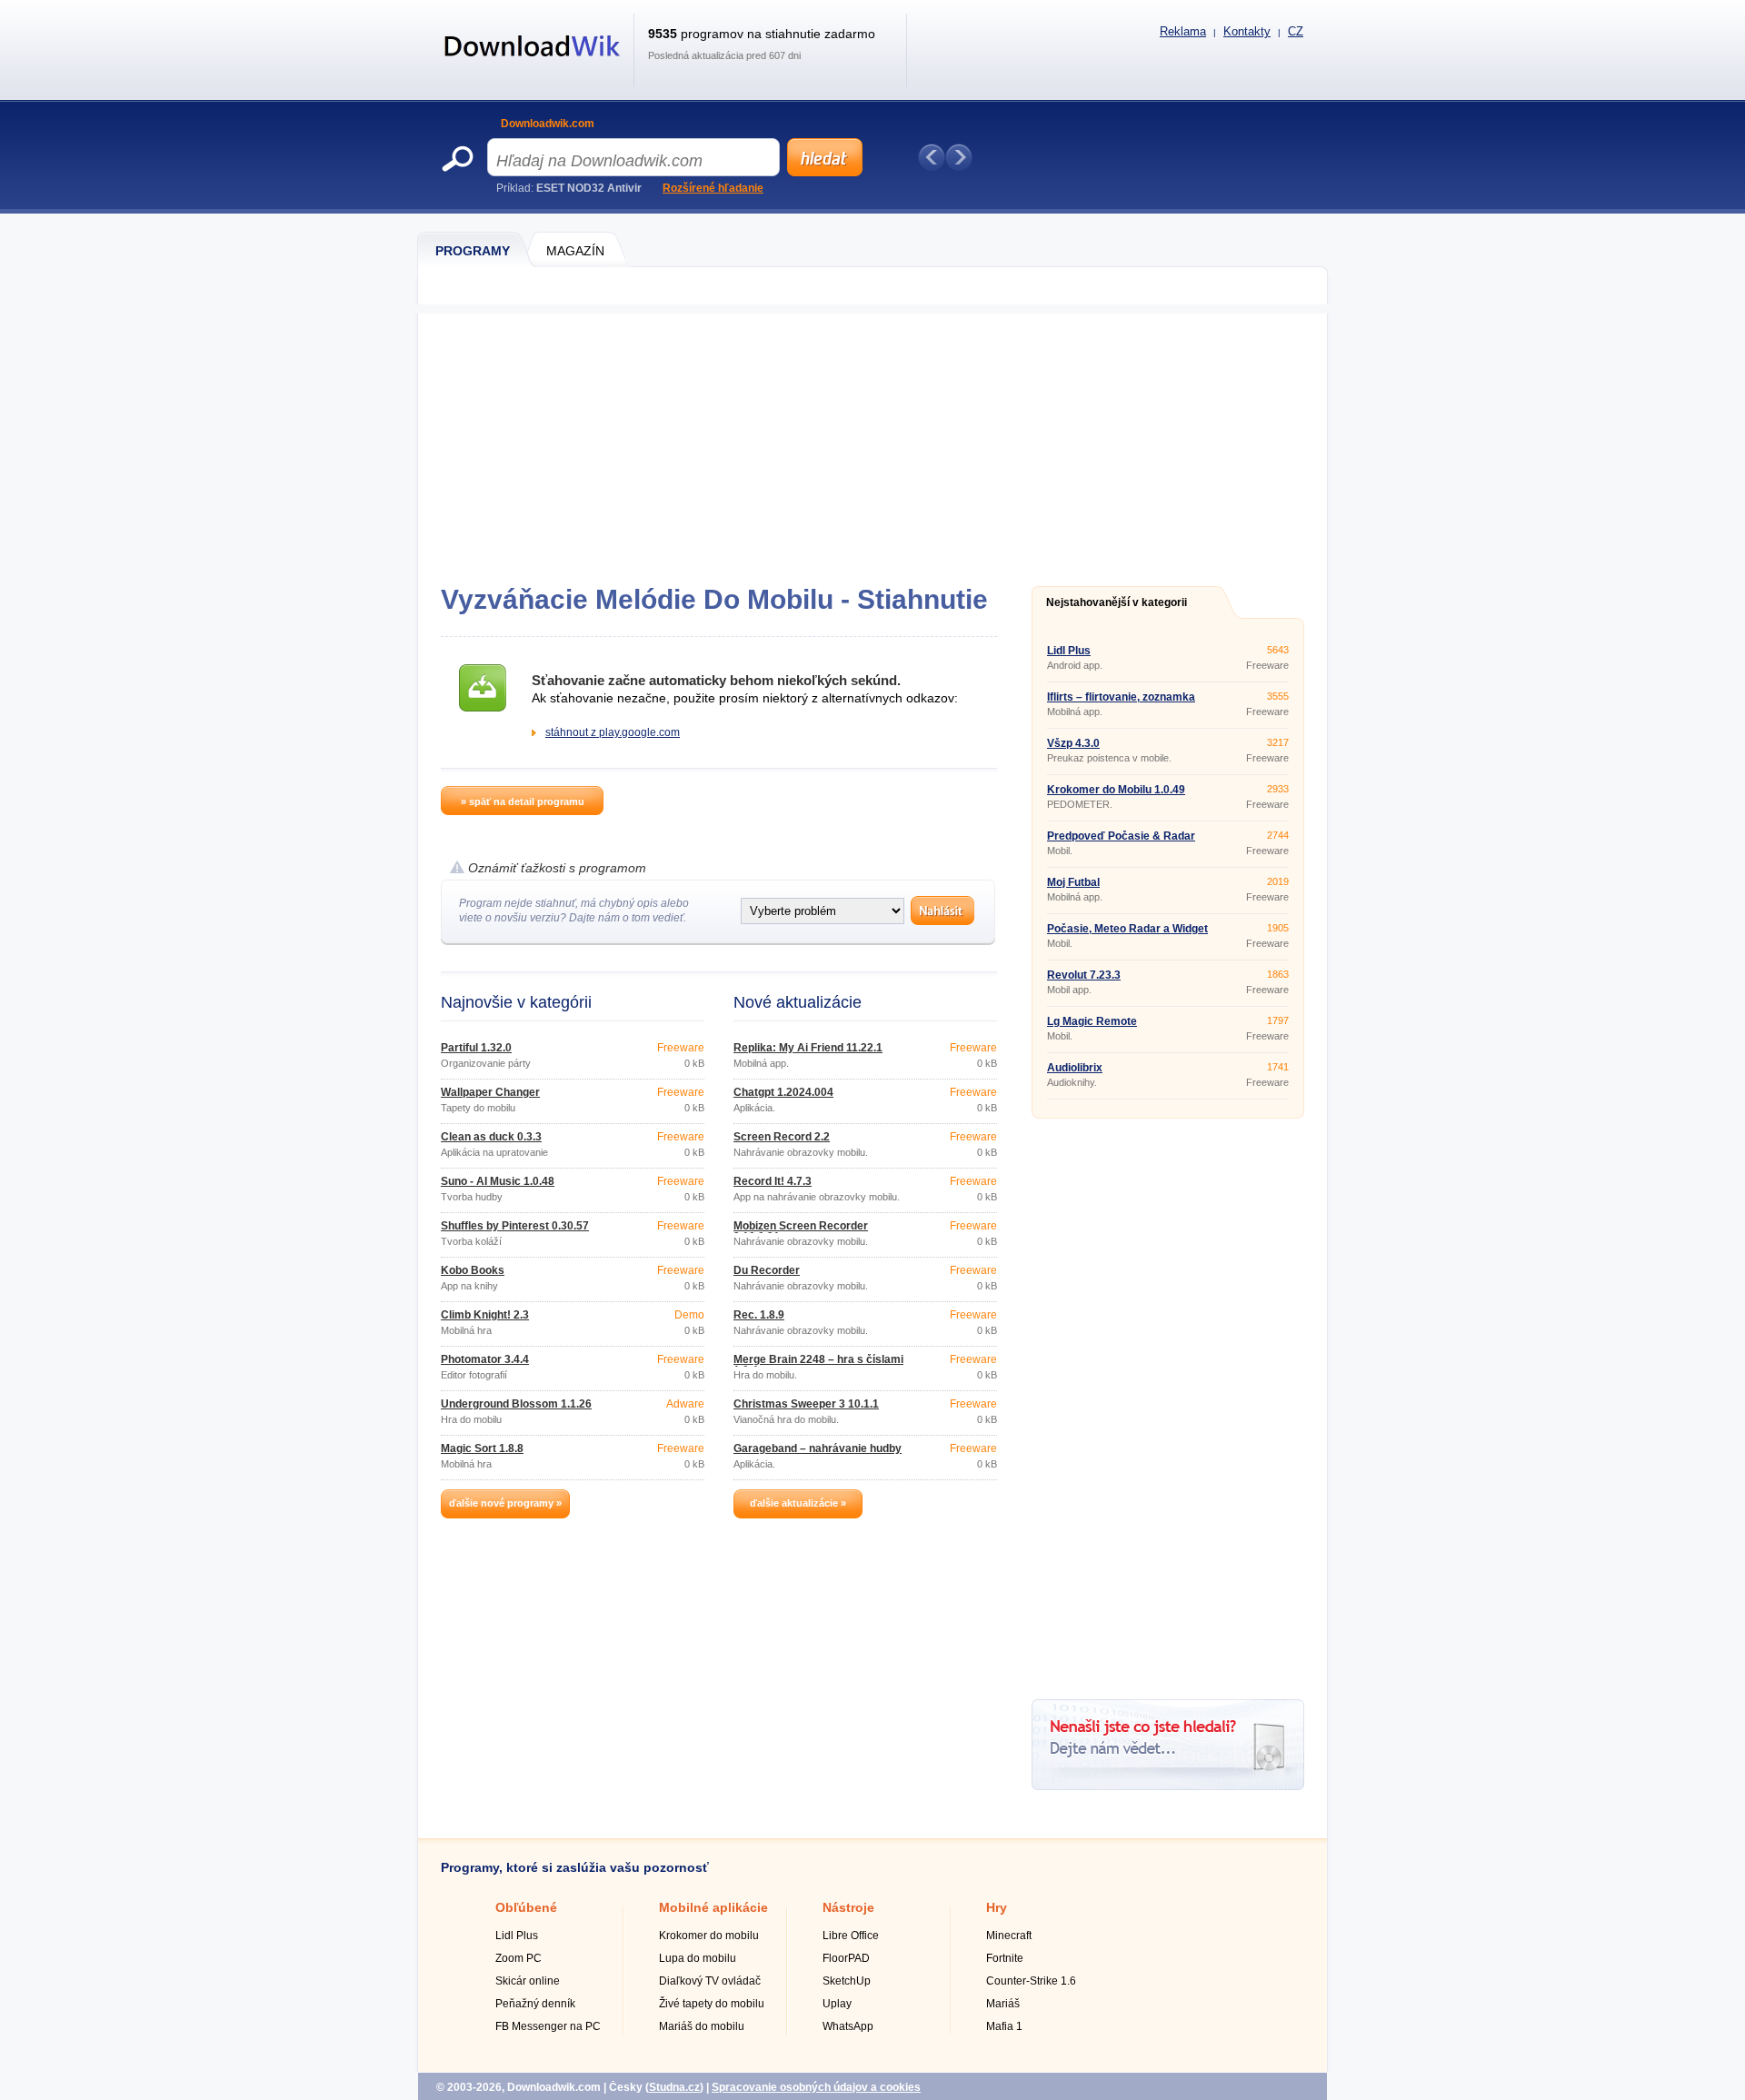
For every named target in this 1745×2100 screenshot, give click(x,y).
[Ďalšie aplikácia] (959, 157)
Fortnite (1005, 1958)
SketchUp (847, 1981)
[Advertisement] (872, 441)
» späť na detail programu (523, 801)
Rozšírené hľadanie (713, 188)
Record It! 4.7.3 (773, 1181)
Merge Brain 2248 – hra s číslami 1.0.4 (818, 1365)
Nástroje (848, 1907)
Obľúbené (526, 1907)
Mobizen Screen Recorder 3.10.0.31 (801, 1231)
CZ (1296, 31)
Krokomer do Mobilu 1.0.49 (1116, 790)
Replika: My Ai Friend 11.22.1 (808, 1048)
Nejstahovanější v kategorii (1117, 602)
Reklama (1183, 31)
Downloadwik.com (548, 124)
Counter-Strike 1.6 (1031, 1981)
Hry (997, 1907)
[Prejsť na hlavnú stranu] (533, 66)
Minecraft (1009, 1936)
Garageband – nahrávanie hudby (818, 1448)
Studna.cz (674, 2087)
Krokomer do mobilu (709, 1936)
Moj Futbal (1073, 882)
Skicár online (528, 1981)
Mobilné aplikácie (713, 1907)
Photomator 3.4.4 (485, 1359)
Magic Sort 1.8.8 (482, 1448)
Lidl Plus (1069, 651)
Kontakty (1247, 31)
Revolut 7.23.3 (1084, 975)
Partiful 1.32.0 (476, 1048)
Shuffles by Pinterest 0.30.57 (515, 1226)
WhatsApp (848, 2026)
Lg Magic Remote (1092, 1021)
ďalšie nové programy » (505, 1503)
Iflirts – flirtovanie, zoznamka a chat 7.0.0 (1121, 702)
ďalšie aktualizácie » (798, 1503)
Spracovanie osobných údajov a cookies (816, 2087)
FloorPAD (846, 1958)
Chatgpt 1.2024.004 (783, 1092)
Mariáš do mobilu (702, 2026)
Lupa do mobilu (698, 1958)
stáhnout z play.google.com (613, 732)
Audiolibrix (1075, 1068)
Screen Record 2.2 (782, 1137)
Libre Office (851, 1936)
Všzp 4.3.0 (1073, 743)
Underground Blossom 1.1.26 (516, 1404)
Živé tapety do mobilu (712, 2004)
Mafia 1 (1004, 2026)
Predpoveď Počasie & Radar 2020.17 (1121, 841)
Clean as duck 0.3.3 (491, 1137)
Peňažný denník (535, 2004)
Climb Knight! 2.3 (485, 1315)
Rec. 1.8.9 (759, 1315)
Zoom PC (519, 1958)
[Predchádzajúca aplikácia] (932, 157)
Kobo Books (473, 1270)
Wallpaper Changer (490, 1092)
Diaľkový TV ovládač (710, 1981)
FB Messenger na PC (548, 2026)
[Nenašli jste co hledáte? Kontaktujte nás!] (1168, 1786)
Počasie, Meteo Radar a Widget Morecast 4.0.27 (1127, 934)
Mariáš (1003, 2004)
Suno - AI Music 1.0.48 (498, 1181)
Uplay (837, 2004)
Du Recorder (767, 1270)
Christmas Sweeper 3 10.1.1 (806, 1404)
